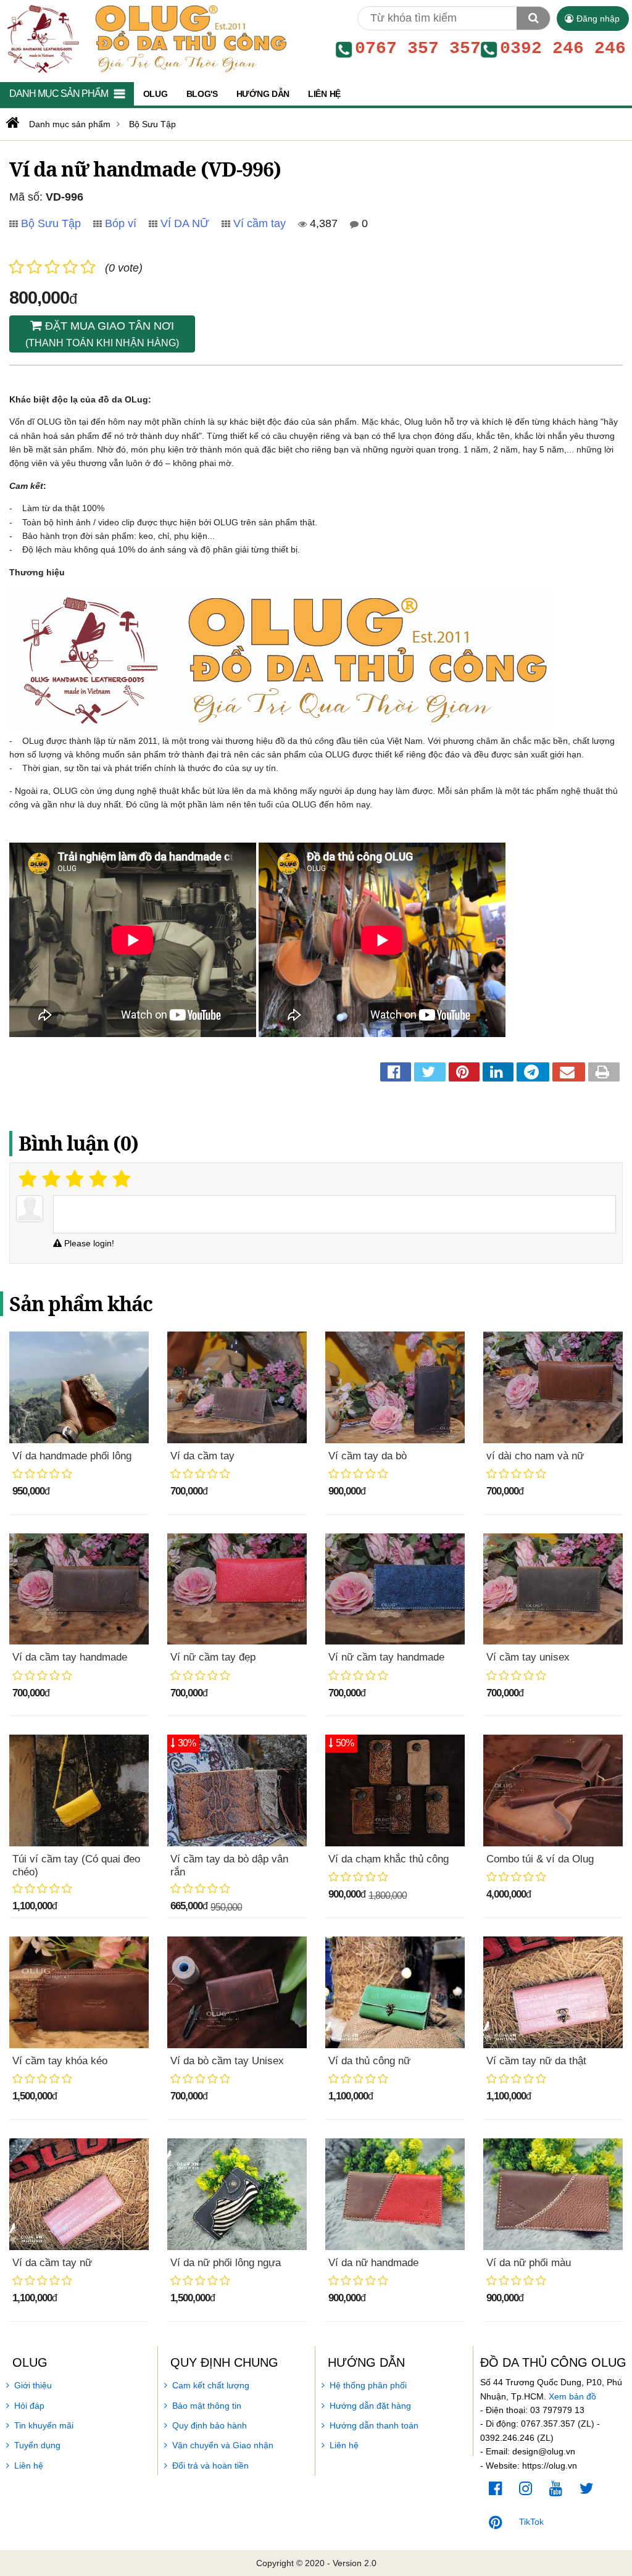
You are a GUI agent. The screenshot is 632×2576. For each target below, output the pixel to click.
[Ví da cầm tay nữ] (79, 2194)
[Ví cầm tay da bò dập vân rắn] (237, 1790)
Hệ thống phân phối (368, 2385)
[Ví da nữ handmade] (395, 2194)
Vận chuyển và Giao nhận (223, 2445)
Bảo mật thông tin (207, 2406)
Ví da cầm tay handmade (70, 1657)
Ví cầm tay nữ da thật (536, 2061)
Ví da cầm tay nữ (52, 2263)
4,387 (322, 223)
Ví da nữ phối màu (529, 2263)
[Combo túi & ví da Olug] (553, 1790)
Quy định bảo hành (210, 2425)
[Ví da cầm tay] (237, 1387)
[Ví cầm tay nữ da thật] (553, 1992)
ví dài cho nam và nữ (535, 1456)
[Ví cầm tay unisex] (553, 1589)
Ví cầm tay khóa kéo (60, 2061)
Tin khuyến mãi (44, 2425)
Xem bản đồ (572, 2396)
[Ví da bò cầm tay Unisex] (237, 1992)
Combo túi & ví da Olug (540, 1859)
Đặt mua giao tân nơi (102, 334)
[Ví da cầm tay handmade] (79, 1589)
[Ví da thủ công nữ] (395, 1992)
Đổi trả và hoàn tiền (210, 2466)
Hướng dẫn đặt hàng (370, 2406)
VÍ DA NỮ (185, 223)
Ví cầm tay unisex (528, 1657)
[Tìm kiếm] (533, 18)
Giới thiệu (33, 2385)
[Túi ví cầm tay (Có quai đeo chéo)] (79, 1790)
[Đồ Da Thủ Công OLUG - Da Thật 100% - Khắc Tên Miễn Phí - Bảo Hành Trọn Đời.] (144, 38)
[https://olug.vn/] (11, 123)
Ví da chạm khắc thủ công (389, 1859)
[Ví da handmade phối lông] (79, 1387)
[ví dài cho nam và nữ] (553, 1387)
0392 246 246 (563, 49)
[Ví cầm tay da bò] (395, 1387)
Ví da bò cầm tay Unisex (227, 2061)
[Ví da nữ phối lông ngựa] (237, 2194)
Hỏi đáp (29, 2406)
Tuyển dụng (37, 2445)
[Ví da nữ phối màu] (553, 2194)
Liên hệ (29, 2466)
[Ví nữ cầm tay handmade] (395, 1589)
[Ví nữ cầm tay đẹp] (237, 1589)
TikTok (531, 2522)
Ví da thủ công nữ (369, 2061)
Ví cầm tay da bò (368, 1456)
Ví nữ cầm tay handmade (386, 1657)
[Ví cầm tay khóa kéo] (79, 1992)
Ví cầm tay (260, 223)
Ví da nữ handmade (373, 2263)
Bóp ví (121, 223)
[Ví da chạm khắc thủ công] (395, 1790)
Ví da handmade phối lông (72, 1456)
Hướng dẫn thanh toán (374, 2425)
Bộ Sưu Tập (51, 223)
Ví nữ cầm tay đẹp (213, 1657)
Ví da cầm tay (202, 1456)
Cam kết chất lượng (211, 2385)
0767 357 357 (418, 49)
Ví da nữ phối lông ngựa (226, 2263)
